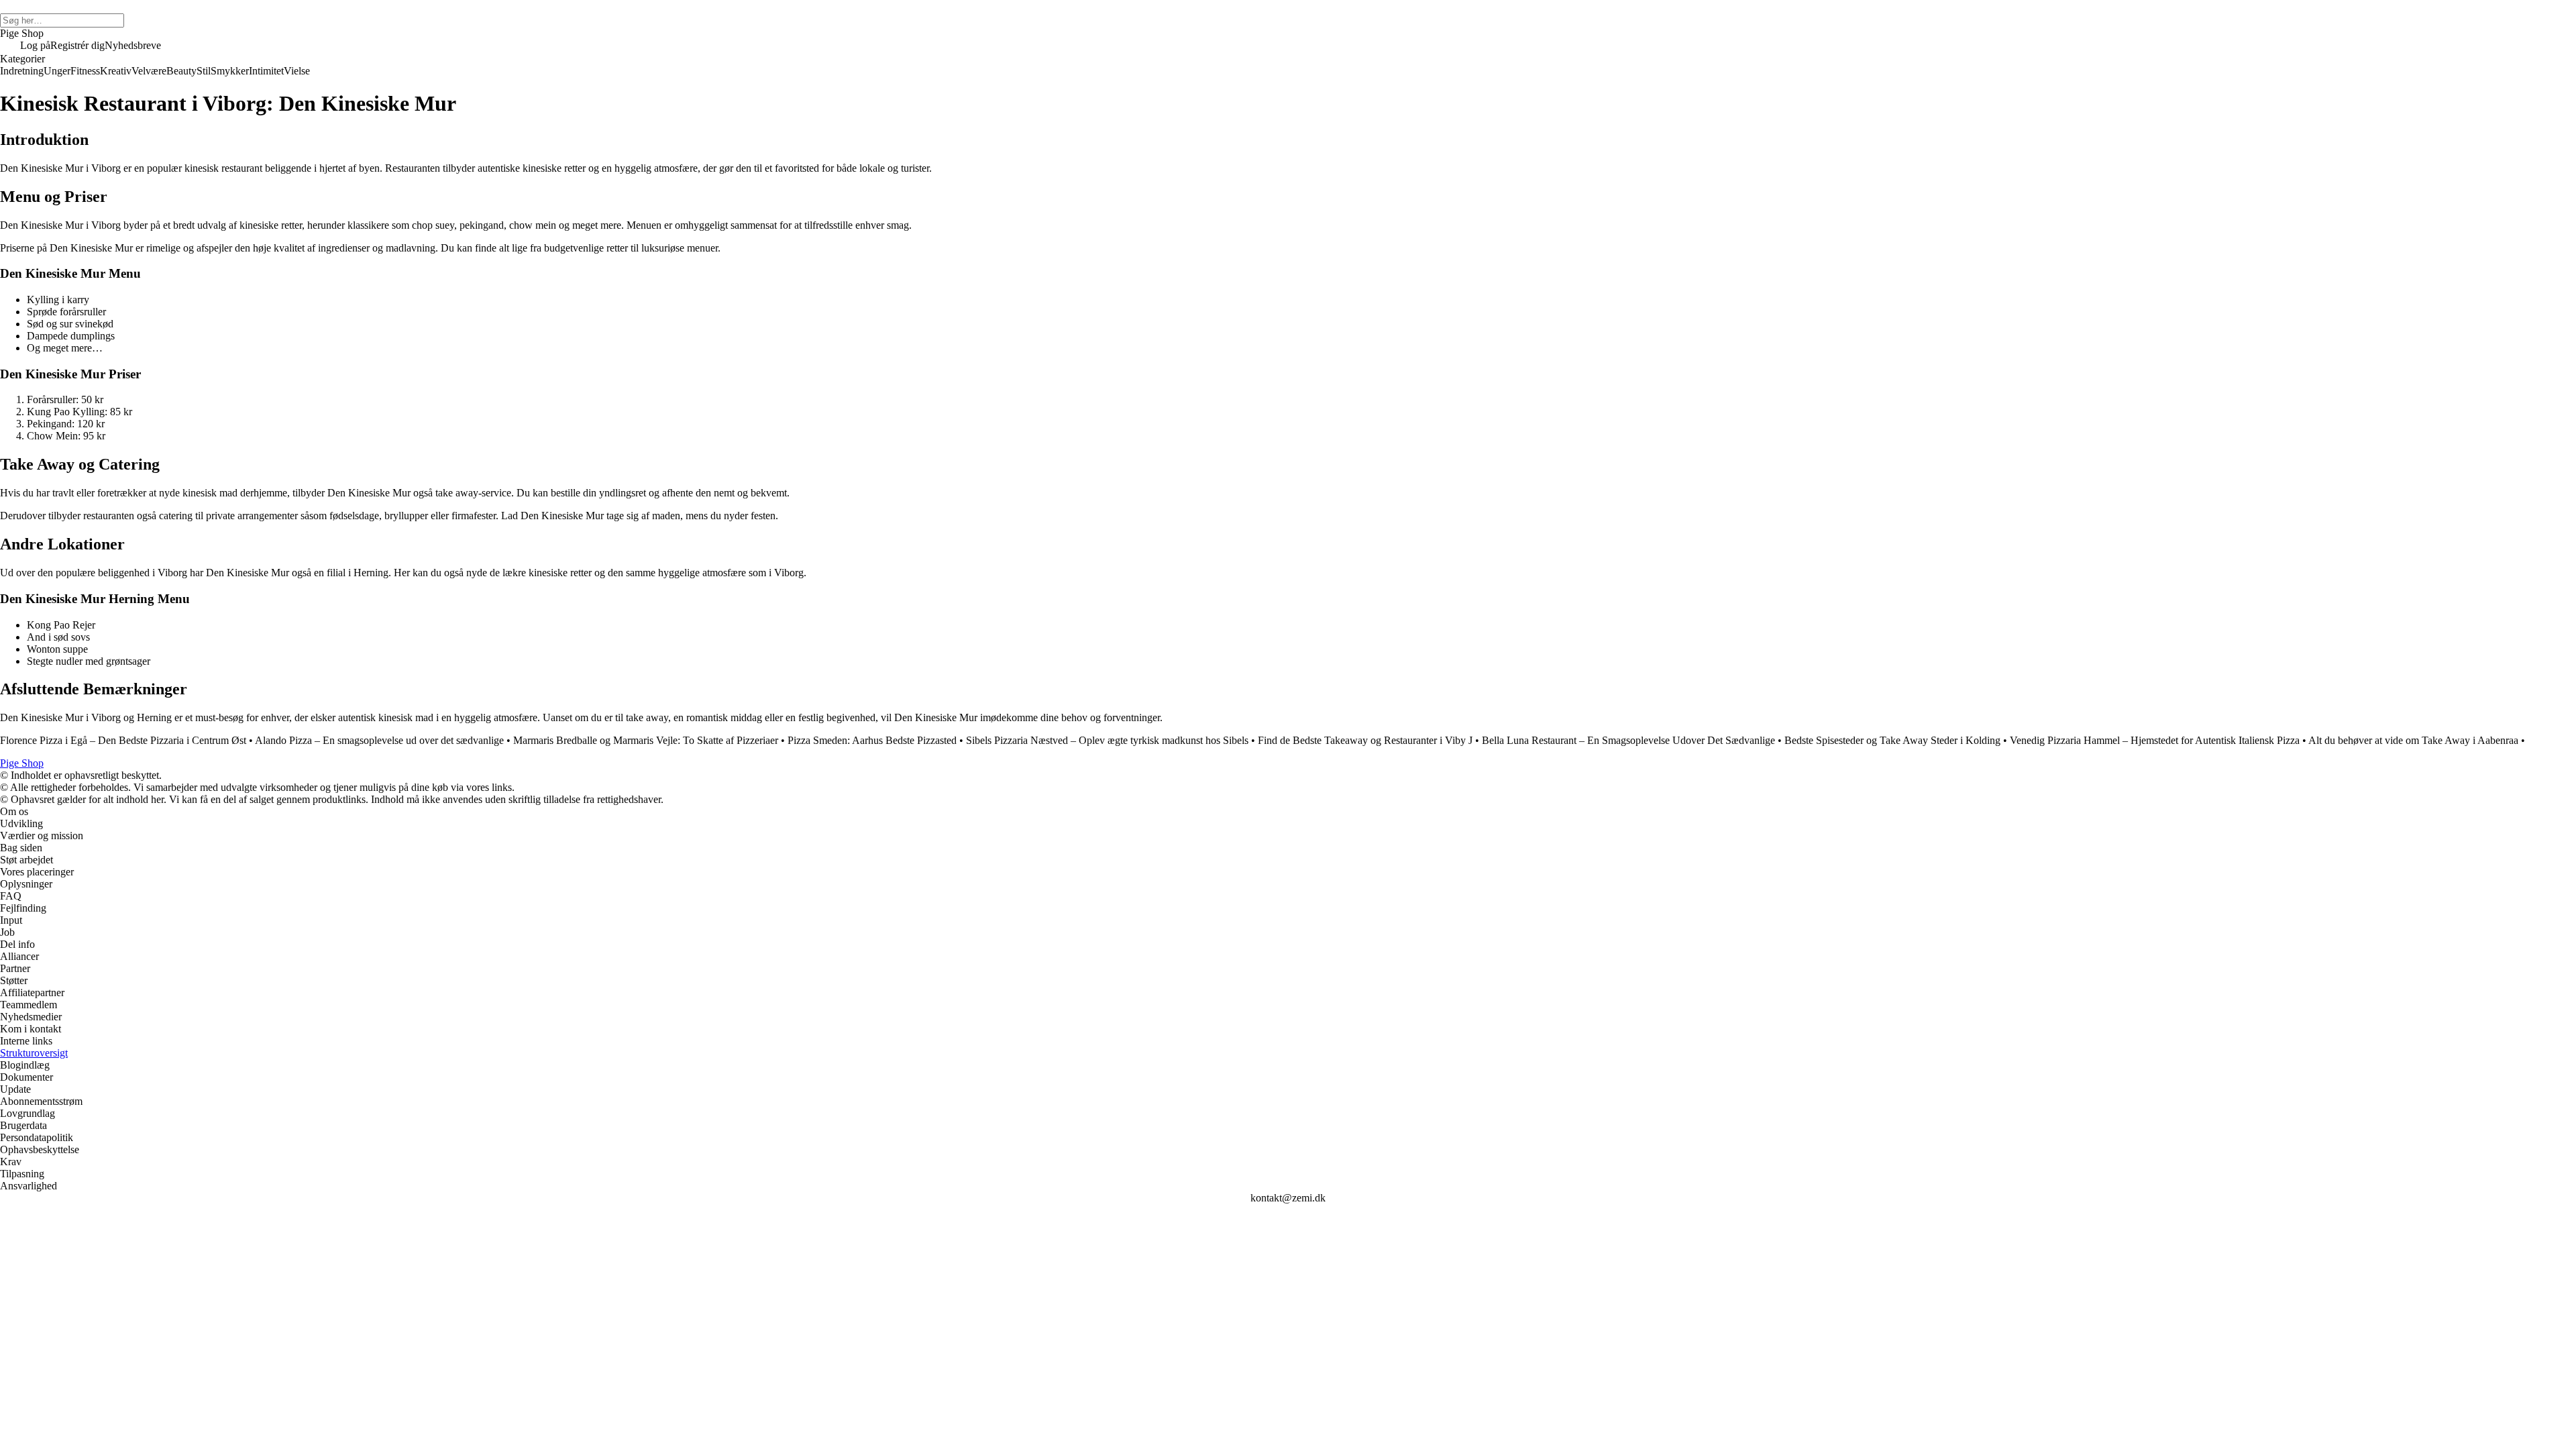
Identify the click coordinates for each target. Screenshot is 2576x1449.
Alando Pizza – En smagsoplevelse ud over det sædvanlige (379, 740)
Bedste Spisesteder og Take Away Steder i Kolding (1892, 740)
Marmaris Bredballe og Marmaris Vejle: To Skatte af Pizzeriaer (646, 740)
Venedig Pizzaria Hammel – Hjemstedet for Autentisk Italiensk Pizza (2155, 740)
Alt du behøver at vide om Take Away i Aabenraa (2413, 740)
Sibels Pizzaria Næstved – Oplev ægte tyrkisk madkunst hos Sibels (1107, 740)
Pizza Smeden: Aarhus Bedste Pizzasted (872, 740)
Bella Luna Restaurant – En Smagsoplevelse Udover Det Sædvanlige (1628, 740)
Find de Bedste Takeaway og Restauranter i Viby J (1365, 740)
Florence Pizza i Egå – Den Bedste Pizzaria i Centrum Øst (123, 740)
